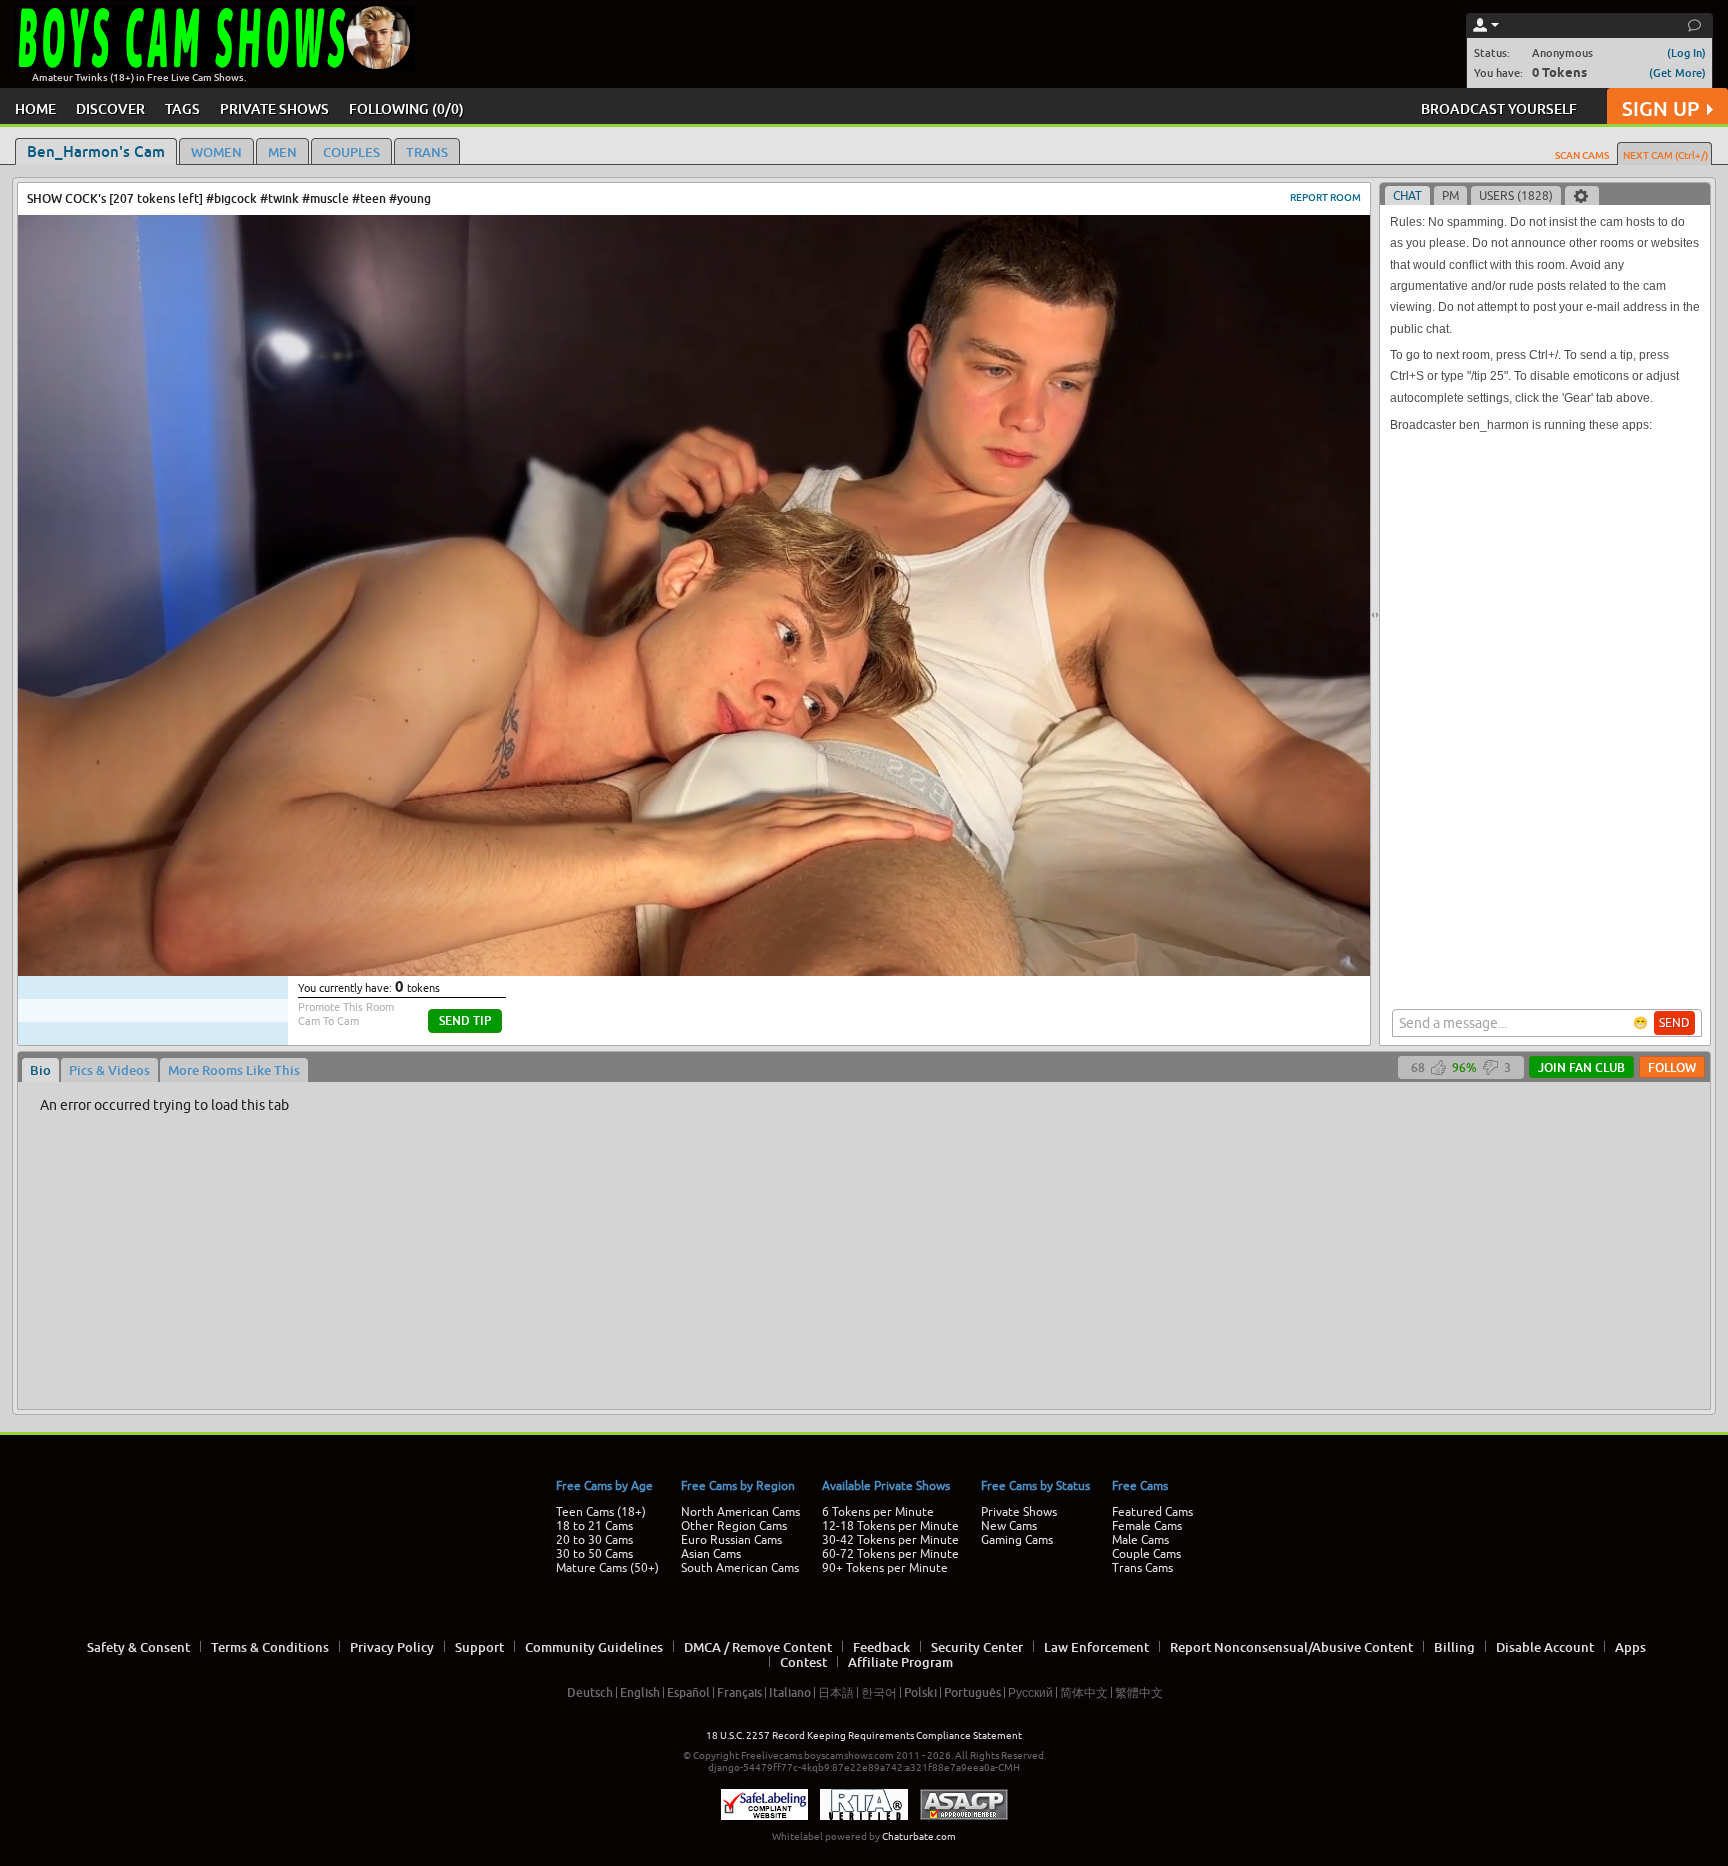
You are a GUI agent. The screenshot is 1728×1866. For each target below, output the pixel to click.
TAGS (182, 108)
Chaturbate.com (919, 1836)
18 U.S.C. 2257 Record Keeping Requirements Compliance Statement (864, 1735)
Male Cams (1140, 1540)
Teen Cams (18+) (601, 1512)
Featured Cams (1152, 1512)
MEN (282, 152)
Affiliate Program (900, 1662)
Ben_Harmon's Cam (96, 151)
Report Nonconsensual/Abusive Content (1291, 1647)
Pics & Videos (109, 1070)
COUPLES (351, 152)
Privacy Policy (392, 1647)
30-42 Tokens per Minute (890, 1540)
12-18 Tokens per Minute (890, 1526)
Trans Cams (1142, 1568)
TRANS (427, 152)
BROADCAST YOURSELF (1499, 108)
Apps (1630, 1647)
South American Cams (740, 1568)
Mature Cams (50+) (607, 1568)
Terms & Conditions (270, 1647)
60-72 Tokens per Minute (890, 1554)
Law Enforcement (1096, 1647)
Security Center (977, 1647)
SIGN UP (1660, 108)
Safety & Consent (138, 1647)
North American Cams (740, 1512)
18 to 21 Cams (594, 1526)
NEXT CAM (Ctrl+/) (1665, 155)
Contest (803, 1662)
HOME (35, 108)
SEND (1674, 1023)
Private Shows (1019, 1512)
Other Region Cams (734, 1526)
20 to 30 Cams (594, 1540)
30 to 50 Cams (594, 1554)
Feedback (881, 1647)
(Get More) (1677, 72)
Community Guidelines (594, 1647)
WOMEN (216, 152)
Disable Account (1545, 1647)
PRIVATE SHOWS (274, 108)
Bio (40, 1070)
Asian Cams (711, 1554)
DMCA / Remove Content (758, 1647)
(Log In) (1686, 52)
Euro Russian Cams (731, 1540)
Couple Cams (1146, 1554)
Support (479, 1647)
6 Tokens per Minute (878, 1512)
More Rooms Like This (234, 1070)
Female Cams (1147, 1526)
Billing (1454, 1647)
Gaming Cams (1017, 1540)
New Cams (1009, 1526)
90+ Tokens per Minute (885, 1568)
